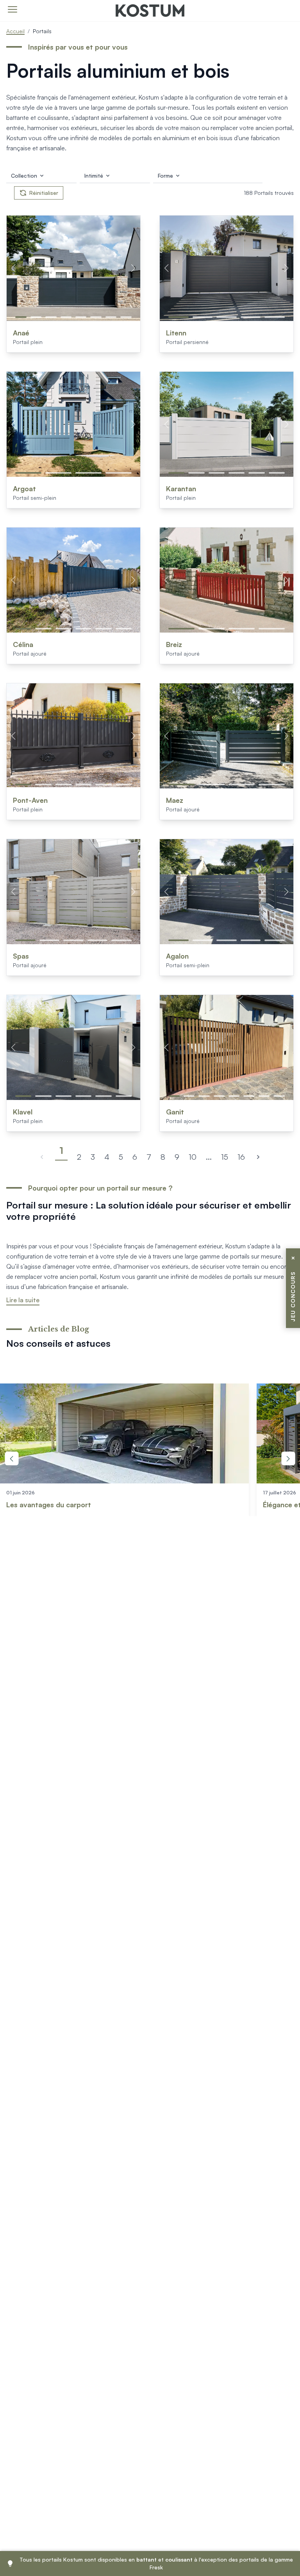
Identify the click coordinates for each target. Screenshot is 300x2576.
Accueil (15, 31)
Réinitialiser (44, 193)
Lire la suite (23, 1300)
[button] (21, 317)
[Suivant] (258, 1157)
